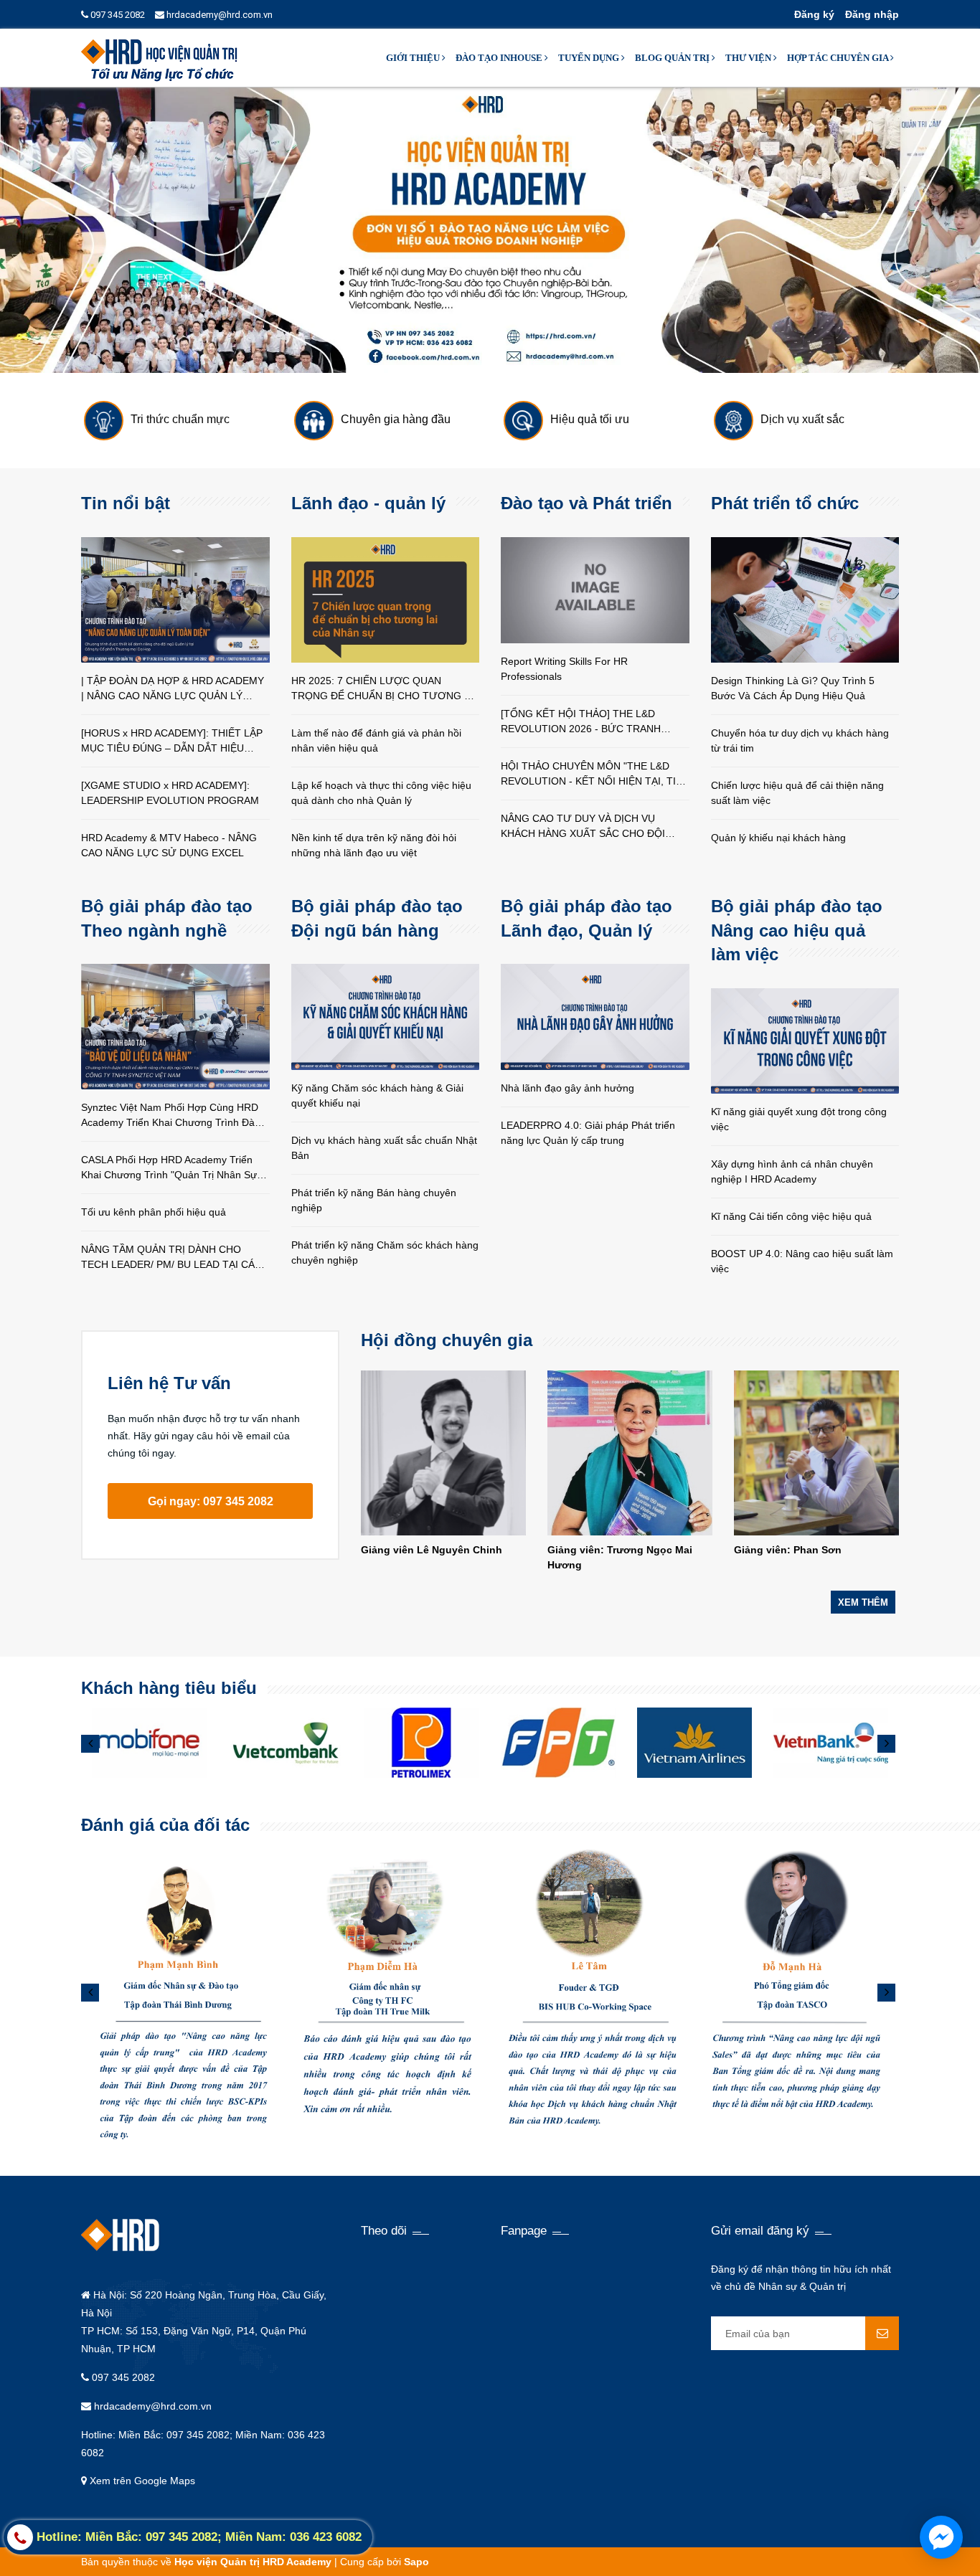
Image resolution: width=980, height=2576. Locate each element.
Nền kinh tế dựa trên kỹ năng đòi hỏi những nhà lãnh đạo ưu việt (374, 845)
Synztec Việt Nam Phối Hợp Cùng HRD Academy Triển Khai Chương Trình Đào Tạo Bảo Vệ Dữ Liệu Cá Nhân (171, 1116)
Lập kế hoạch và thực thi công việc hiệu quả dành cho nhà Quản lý (381, 793)
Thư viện (749, 58)
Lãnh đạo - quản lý (368, 503)
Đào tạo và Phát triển (586, 503)
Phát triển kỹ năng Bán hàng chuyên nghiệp (374, 1200)
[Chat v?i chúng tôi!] (941, 2537)
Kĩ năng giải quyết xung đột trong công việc (799, 1119)
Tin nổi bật (126, 503)
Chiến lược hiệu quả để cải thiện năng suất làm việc (797, 793)
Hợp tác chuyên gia (839, 58)
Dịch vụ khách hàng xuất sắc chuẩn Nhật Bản (384, 1148)
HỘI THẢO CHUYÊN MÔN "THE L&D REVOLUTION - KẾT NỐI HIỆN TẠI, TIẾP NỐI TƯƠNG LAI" (595, 775)
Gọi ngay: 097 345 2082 (211, 1501)
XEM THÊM (863, 1602)
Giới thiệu (414, 58)
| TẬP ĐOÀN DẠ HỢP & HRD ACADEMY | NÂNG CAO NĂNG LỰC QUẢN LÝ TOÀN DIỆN (173, 689)
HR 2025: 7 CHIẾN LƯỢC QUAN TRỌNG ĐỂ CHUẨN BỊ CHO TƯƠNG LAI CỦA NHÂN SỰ (385, 689)
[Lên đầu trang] (852, 2547)
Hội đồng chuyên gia (447, 1340)
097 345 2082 (117, 15)
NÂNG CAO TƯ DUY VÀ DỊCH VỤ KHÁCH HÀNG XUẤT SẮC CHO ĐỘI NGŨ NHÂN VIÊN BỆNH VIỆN (583, 827)
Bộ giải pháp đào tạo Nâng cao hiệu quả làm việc (797, 930)
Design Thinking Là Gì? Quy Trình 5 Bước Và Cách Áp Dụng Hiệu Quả (793, 688)
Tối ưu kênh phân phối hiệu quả (154, 1212)
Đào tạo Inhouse (500, 58)
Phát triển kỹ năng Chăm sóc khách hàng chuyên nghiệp (385, 1253)
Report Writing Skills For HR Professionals (564, 669)
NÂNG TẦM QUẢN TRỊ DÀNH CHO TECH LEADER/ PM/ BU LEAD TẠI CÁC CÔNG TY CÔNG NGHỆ (171, 1258)
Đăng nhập (872, 14)
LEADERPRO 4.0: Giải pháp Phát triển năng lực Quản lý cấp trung (588, 1133)
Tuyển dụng (590, 58)
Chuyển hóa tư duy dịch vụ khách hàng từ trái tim (800, 740)
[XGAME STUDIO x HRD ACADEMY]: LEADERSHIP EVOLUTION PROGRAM (170, 793)
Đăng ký (814, 14)
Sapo (416, 2562)
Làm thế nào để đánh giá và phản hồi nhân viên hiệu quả (376, 740)
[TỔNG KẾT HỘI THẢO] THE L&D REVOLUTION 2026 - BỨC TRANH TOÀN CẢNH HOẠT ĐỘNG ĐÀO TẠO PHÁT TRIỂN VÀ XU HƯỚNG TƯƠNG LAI (589, 722)
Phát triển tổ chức (785, 503)
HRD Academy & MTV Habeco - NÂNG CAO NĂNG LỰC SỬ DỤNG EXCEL (169, 845)
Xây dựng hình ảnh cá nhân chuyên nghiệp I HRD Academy (792, 1171)
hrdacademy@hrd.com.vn (218, 15)
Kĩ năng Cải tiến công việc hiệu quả (791, 1216)
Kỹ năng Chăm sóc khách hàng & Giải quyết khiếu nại (377, 1095)
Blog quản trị (673, 58)
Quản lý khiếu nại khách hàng (778, 838)
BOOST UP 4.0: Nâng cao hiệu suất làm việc (802, 1261)
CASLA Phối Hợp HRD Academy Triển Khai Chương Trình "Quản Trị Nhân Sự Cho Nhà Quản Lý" (169, 1168)
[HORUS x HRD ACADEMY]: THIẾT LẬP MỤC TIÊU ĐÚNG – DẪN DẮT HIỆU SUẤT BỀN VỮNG (172, 742)
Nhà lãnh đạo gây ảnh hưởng (567, 1088)
